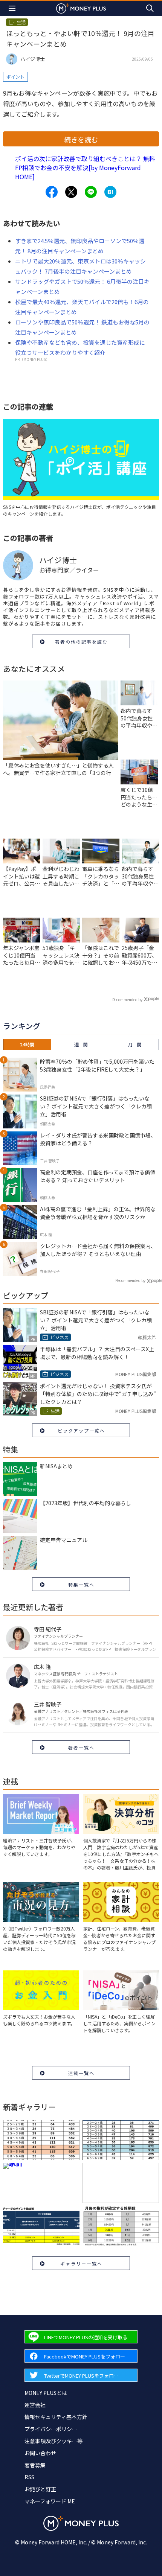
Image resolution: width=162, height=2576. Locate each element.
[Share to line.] (91, 192)
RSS (29, 2477)
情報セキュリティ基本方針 (56, 2417)
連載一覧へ (81, 2073)
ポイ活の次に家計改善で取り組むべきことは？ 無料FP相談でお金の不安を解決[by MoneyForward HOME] (85, 167)
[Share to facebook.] (52, 192)
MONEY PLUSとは (46, 2393)
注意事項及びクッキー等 (53, 2441)
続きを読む (81, 139)
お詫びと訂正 (40, 2489)
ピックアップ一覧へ (81, 1430)
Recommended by (127, 999)
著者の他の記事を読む (81, 642)
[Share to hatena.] (110, 192)
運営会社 (35, 2405)
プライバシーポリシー (51, 2429)
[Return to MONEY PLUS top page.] (81, 8)
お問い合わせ (40, 2453)
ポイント (15, 77)
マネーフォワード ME (50, 2501)
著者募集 (35, 2465)
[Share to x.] (71, 192)
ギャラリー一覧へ (81, 2263)
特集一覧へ (81, 1584)
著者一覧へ (81, 1747)
